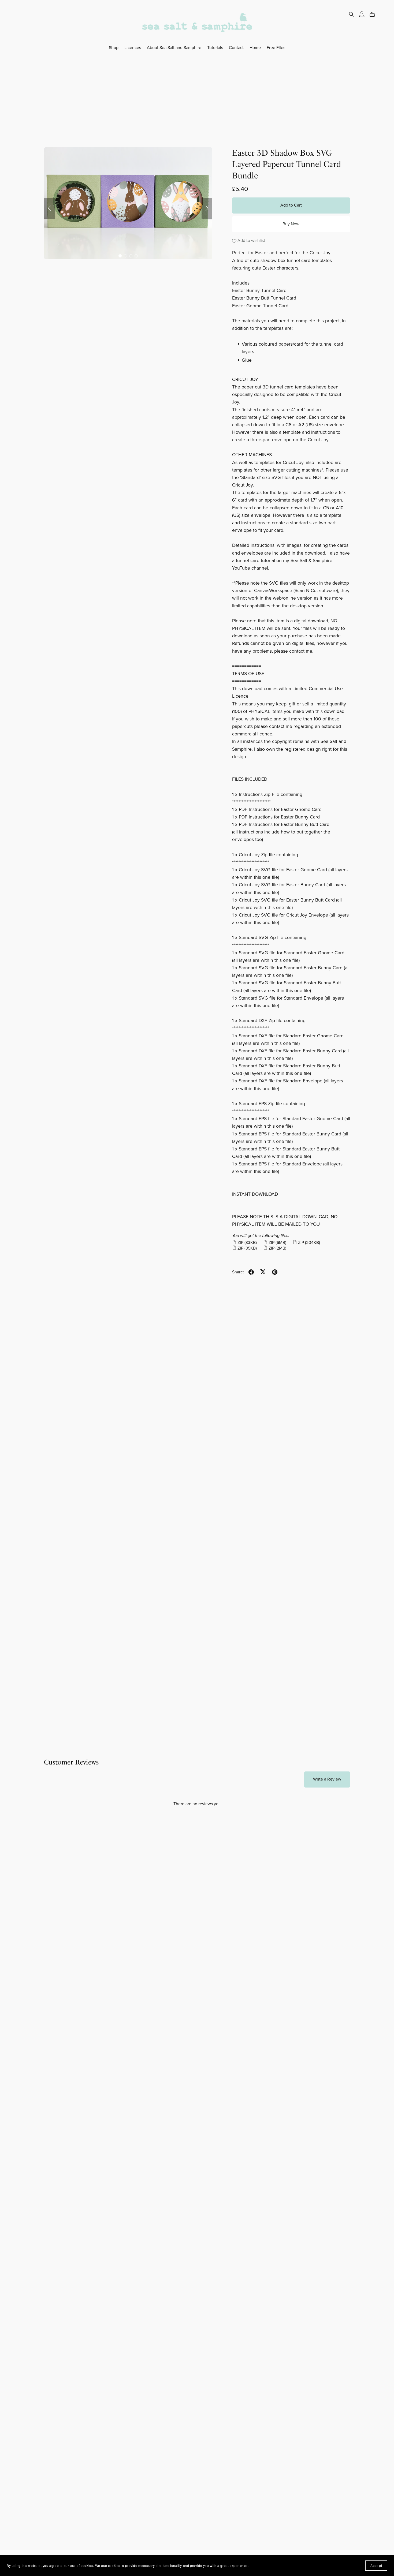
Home (255, 47)
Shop (114, 47)
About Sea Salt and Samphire (174, 47)
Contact (236, 47)
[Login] (362, 14)
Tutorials (215, 47)
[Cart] (374, 14)
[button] (49, 208)
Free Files (276, 47)
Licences (133, 47)
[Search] (351, 14)
